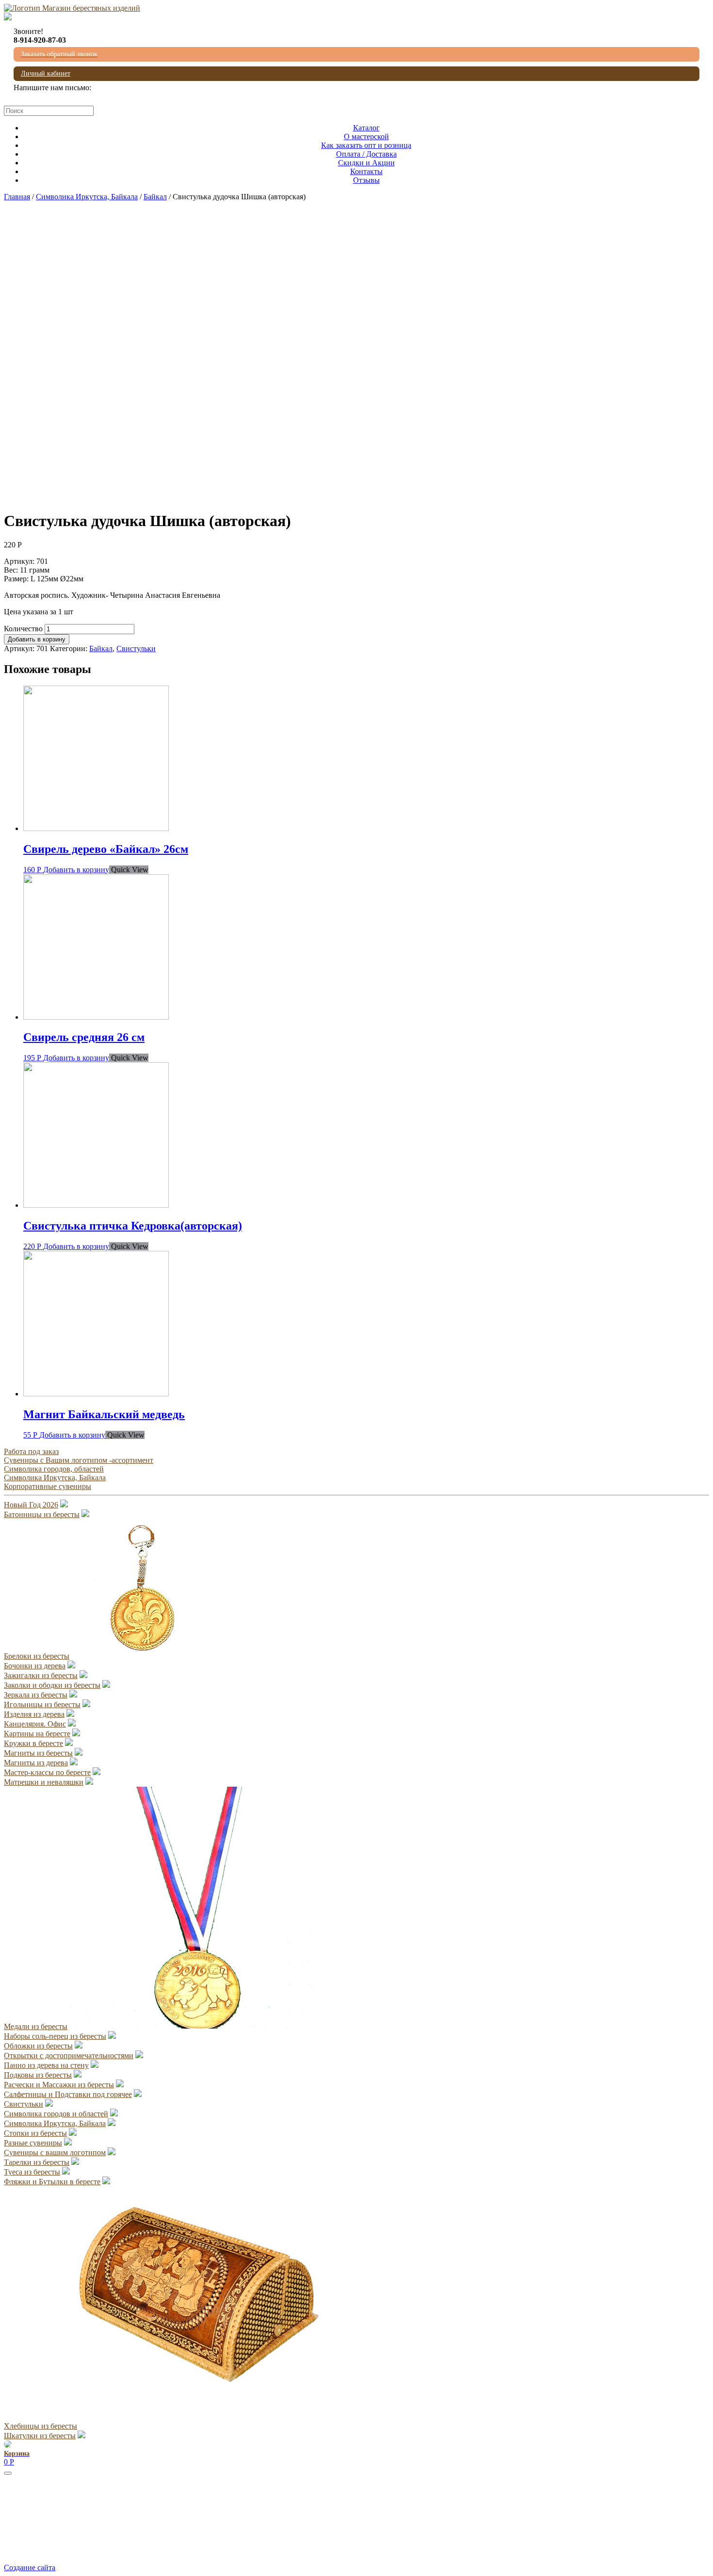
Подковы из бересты (38, 2075)
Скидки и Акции (366, 163)
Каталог (366, 128)
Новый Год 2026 (31, 1505)
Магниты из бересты (38, 1753)
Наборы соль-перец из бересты (55, 2036)
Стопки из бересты (35, 2133)
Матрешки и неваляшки (44, 1782)
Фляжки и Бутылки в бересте (52, 2182)
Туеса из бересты (32, 2172)
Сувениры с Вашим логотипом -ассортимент (79, 1460)
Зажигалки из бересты (41, 1675)
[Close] (8, 2473)
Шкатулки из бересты (40, 2436)
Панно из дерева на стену (46, 2065)
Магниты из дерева (36, 1763)
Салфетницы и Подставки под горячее (68, 2094)
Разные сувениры (33, 2143)
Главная (17, 197)
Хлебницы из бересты (41, 2426)
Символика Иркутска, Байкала (87, 197)
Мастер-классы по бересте (47, 1772)
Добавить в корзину (37, 639)
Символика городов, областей (54, 1469)
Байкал (155, 197)
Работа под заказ (31, 1451)
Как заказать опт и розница (366, 145)
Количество (23, 629)
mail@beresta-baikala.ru (51, 96)
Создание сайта (30, 2568)
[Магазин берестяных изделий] (72, 8)
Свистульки (136, 648)
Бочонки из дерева (35, 1666)
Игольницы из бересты (42, 1704)
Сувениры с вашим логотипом (55, 2152)
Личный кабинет (46, 73)
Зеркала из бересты (36, 1695)
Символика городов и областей (56, 2114)
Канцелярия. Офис (35, 1724)
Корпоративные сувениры (48, 1486)
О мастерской (366, 136)
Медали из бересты (36, 2026)
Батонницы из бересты (42, 1514)
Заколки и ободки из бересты (52, 1685)
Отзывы (366, 180)
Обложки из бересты (38, 2046)
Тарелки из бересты (37, 2162)
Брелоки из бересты (37, 1656)
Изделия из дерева (34, 1714)
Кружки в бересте (33, 1743)
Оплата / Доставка (366, 154)
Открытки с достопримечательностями (69, 2056)
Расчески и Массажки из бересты (59, 2085)
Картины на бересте (37, 1734)
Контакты (366, 171)
